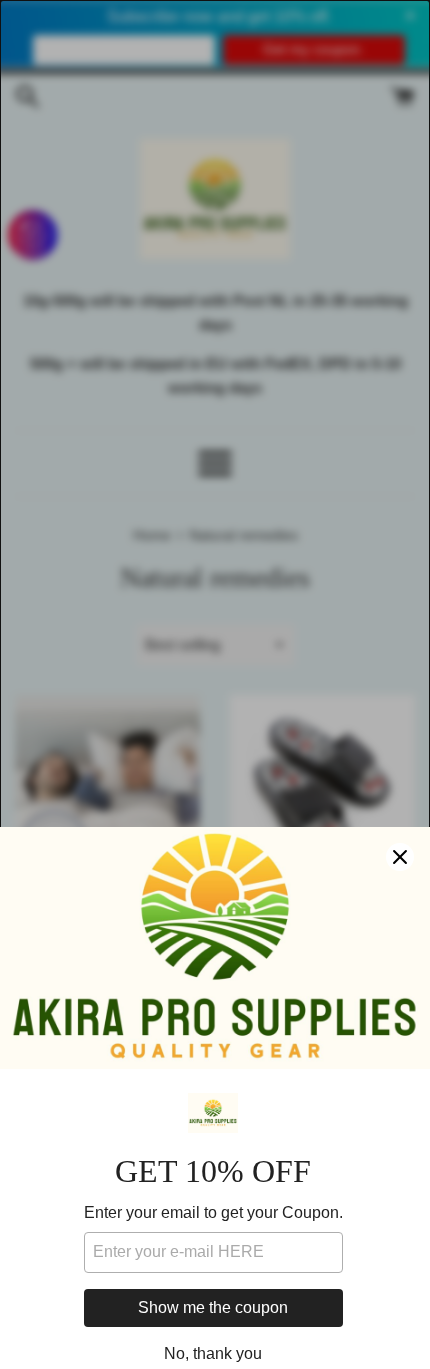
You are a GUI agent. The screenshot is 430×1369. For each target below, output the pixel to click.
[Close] (400, 857)
